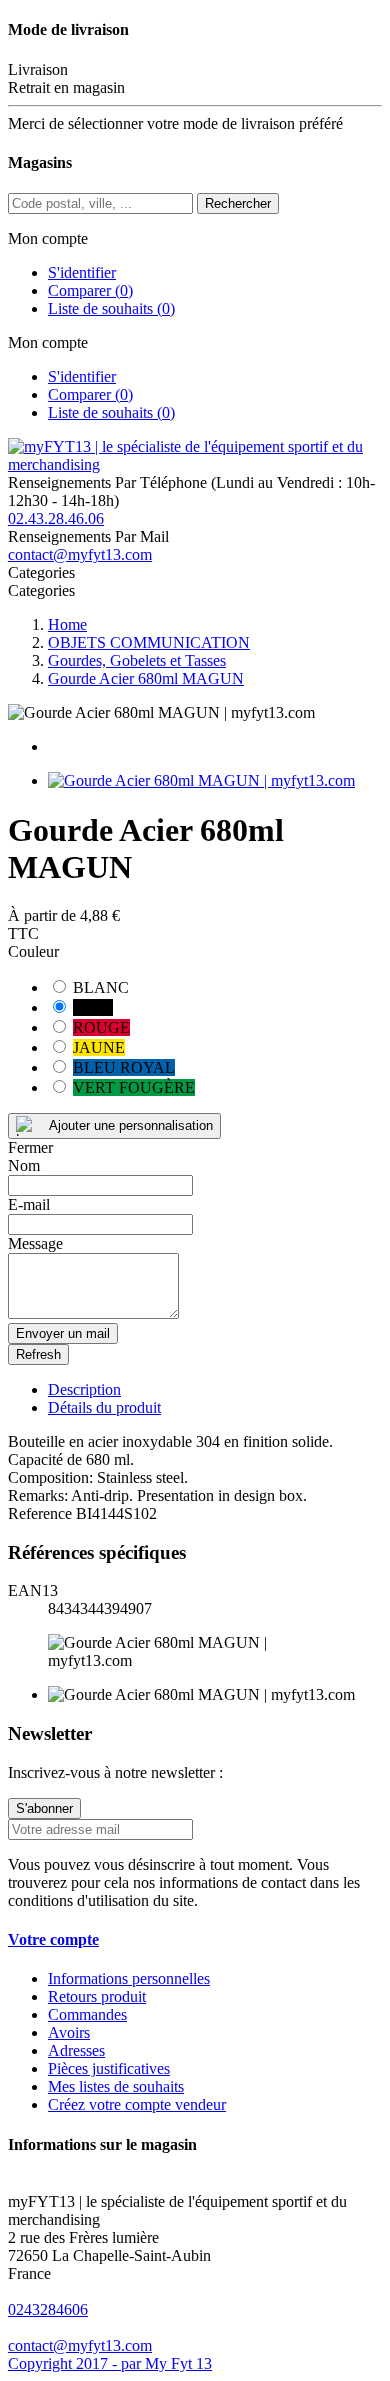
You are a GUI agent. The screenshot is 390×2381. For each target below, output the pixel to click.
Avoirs (69, 2032)
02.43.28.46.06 (56, 518)
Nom (24, 1165)
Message (35, 1243)
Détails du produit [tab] (104, 1407)
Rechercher (238, 203)
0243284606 (48, 2309)
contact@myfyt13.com (80, 554)
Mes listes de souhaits (116, 2086)
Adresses (76, 2050)
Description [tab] (84, 1389)
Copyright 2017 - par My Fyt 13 (110, 2363)
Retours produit (97, 1996)
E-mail (29, 1204)
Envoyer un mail (63, 1333)
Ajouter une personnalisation (131, 1125)
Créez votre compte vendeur (137, 2104)
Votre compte (53, 1939)
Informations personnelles (129, 1978)
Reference (42, 1513)
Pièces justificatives (109, 2068)
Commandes (87, 2014)
